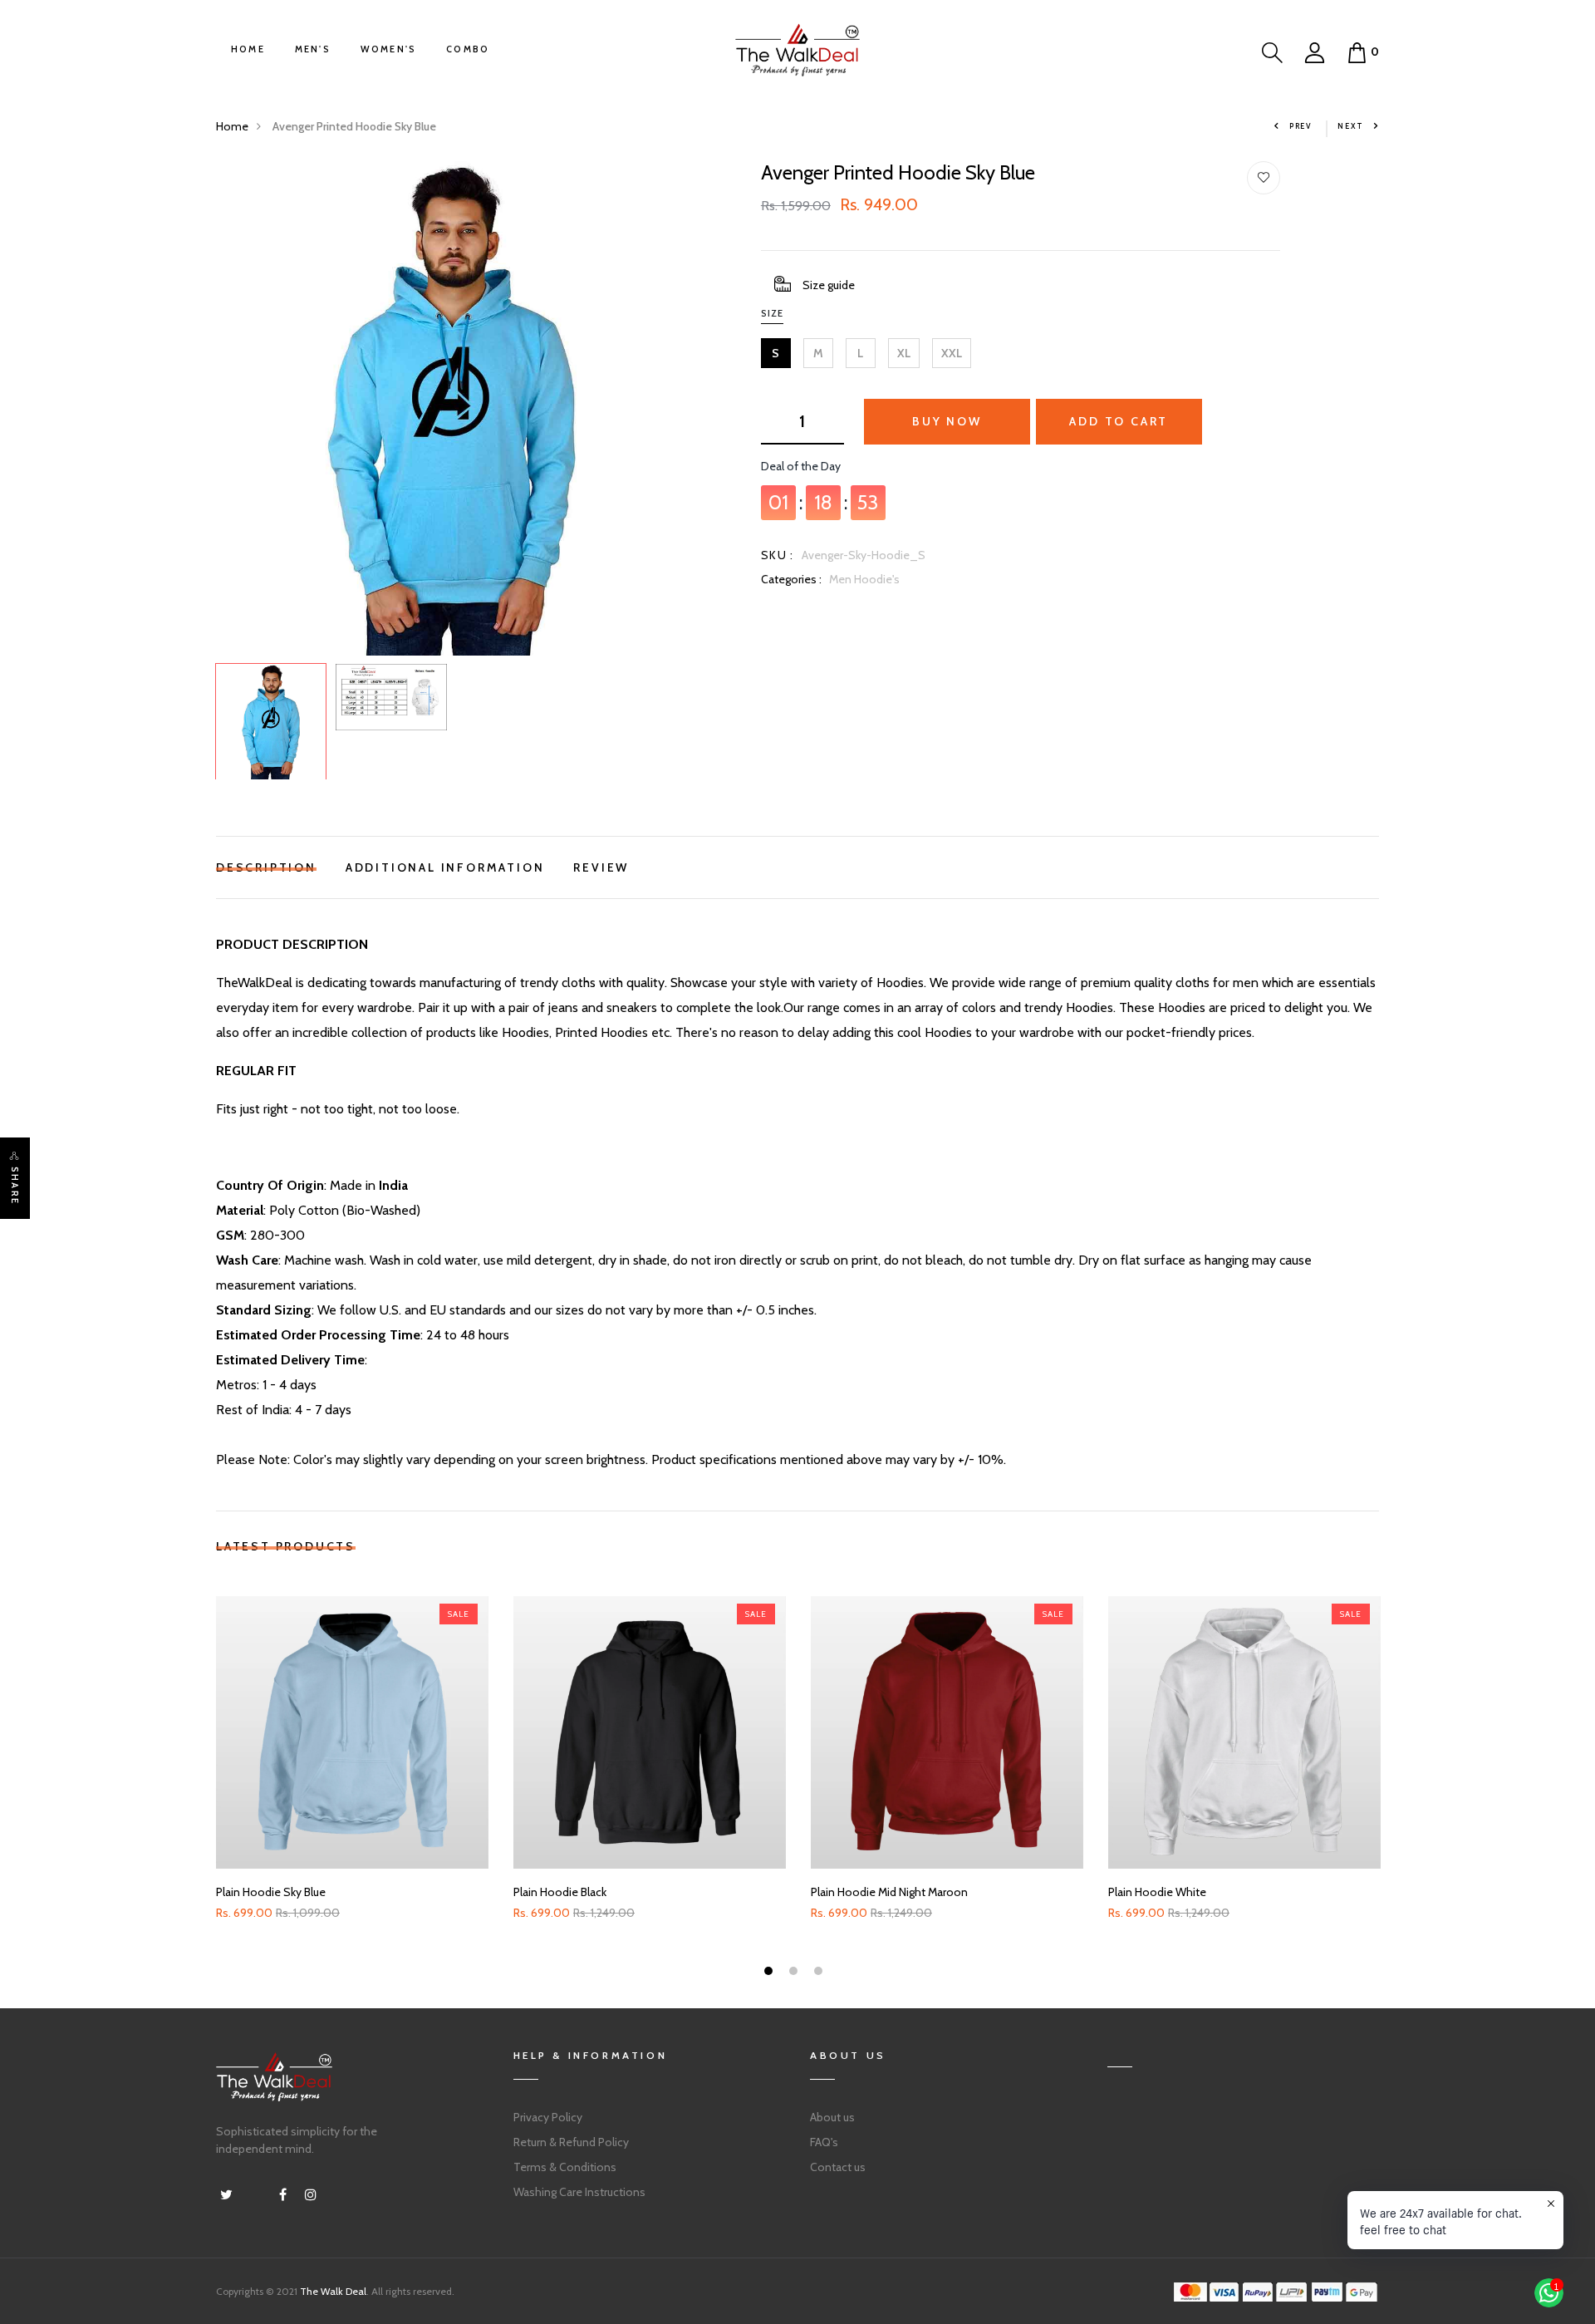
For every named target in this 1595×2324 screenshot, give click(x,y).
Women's (388, 49)
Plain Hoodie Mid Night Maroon (889, 1892)
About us (832, 2117)
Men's (313, 49)
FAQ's (824, 2142)
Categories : (791, 579)
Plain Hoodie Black (560, 1892)
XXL (952, 353)
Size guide (829, 285)
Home (248, 49)
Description (266, 865)
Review (601, 865)
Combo (468, 49)
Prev (1301, 126)
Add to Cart (1119, 421)
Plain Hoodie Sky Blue (271, 1892)
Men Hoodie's (864, 579)
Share (15, 1186)
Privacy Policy (548, 2117)
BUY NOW (947, 421)
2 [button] (795, 1973)
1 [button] (771, 1973)
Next (1351, 126)
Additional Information (445, 865)
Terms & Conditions (565, 2167)
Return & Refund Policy (571, 2142)
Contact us (838, 2167)
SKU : (778, 555)
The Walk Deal (333, 2291)
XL (904, 353)
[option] (451, 408)
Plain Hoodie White (1157, 1892)
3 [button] (820, 1973)
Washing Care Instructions (579, 2192)
